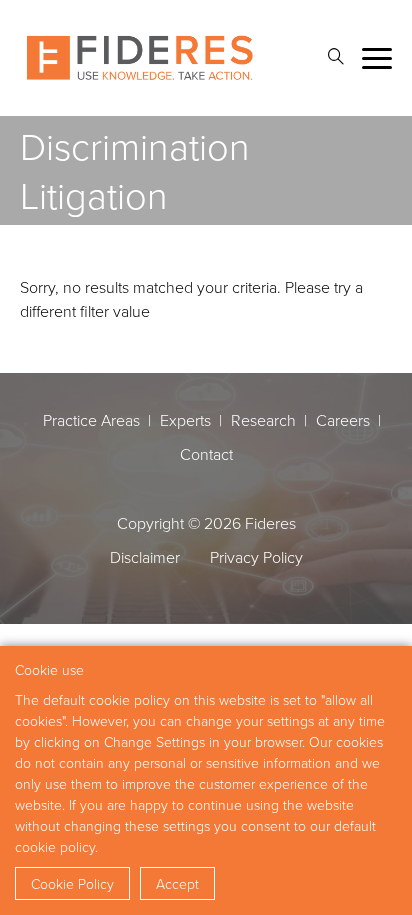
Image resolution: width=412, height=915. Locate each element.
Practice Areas (91, 420)
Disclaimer (145, 557)
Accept (177, 883)
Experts (185, 420)
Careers (343, 420)
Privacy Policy (256, 557)
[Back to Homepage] (140, 58)
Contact (206, 454)
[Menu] (377, 58)
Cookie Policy (72, 883)
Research (263, 420)
